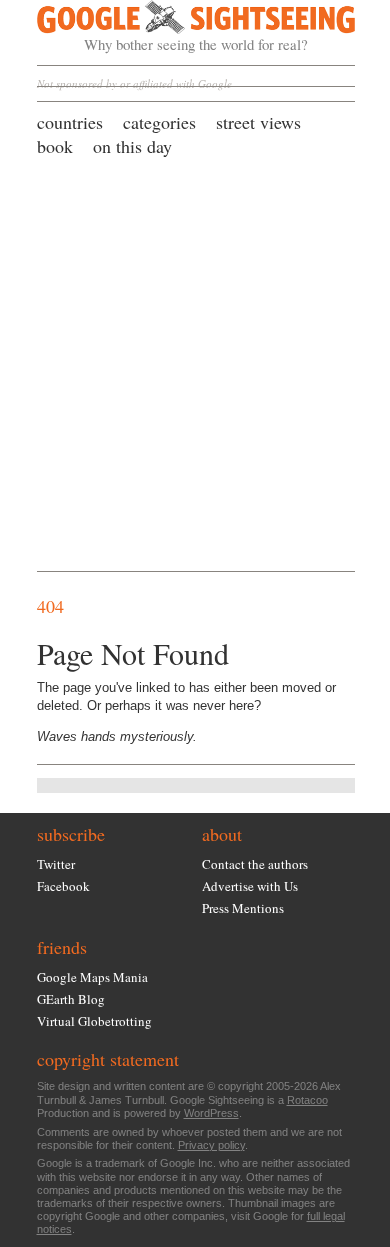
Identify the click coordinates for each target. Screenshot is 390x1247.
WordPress (211, 1113)
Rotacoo (307, 1100)
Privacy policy (211, 1145)
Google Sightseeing (172, 27)
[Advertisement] (195, 363)
